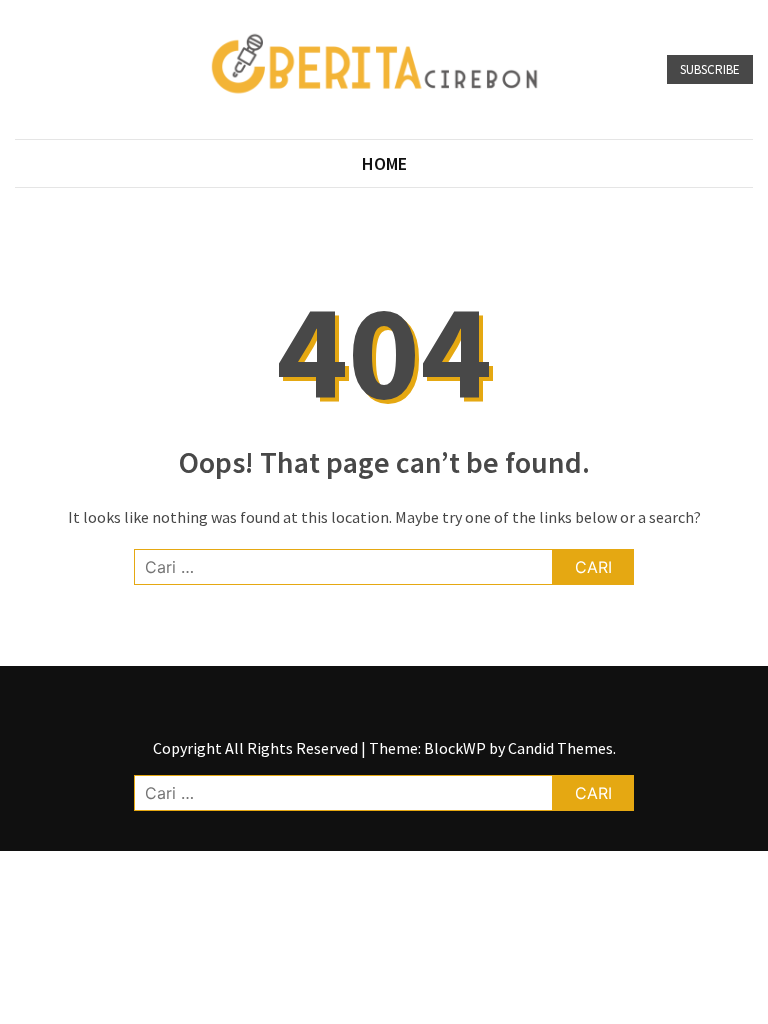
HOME (384, 163)
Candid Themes (560, 748)
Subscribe (710, 69)
